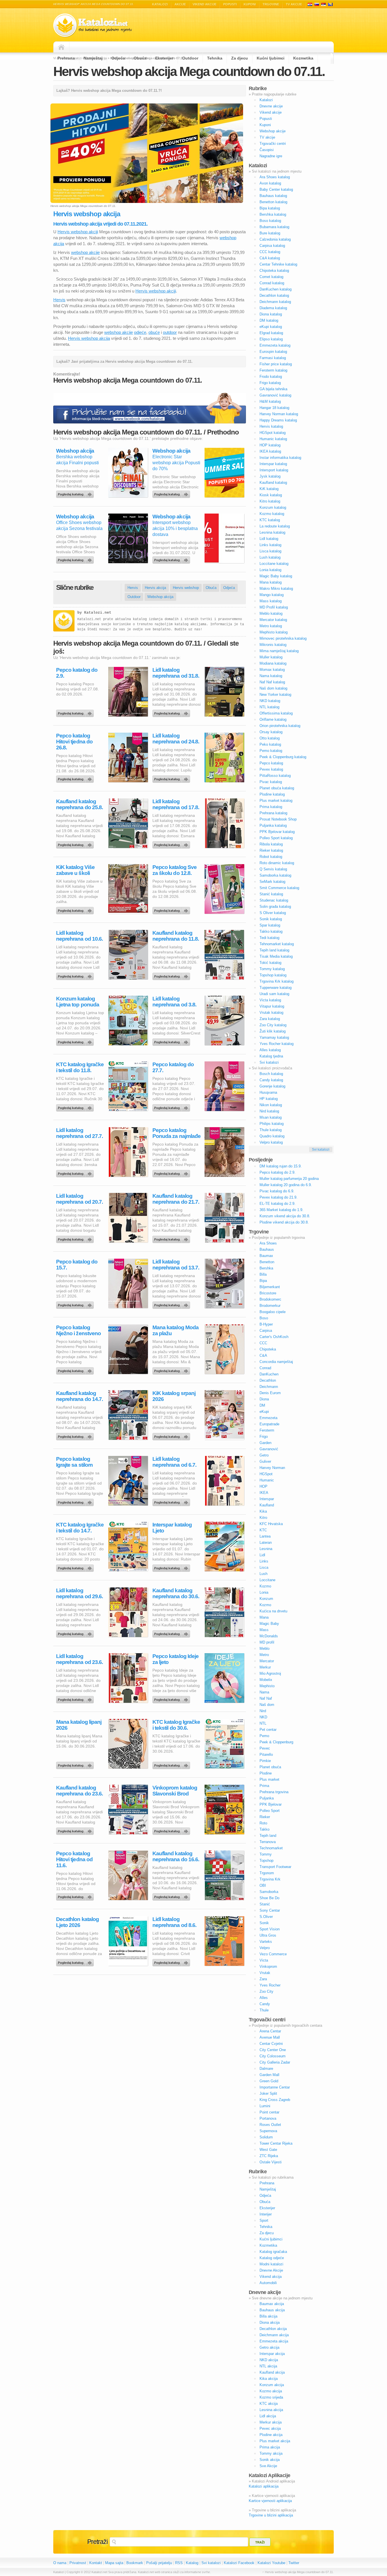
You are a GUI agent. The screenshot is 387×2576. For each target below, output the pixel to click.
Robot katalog (271, 857)
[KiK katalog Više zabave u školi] (76, 909)
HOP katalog (270, 445)
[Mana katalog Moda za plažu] (172, 1369)
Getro (264, 1455)
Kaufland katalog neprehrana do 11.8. (176, 936)
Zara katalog (270, 1019)
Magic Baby (269, 1624)
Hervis (59, 300)
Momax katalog (272, 670)
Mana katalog (271, 582)
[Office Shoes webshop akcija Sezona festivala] (76, 559)
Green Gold (269, 2081)
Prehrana (66, 58)
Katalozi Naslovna (63, 47)
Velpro (265, 1948)
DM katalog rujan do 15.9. (281, 1166)
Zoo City (266, 1991)
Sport (264, 2220)
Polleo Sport (270, 1811)
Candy (265, 2004)
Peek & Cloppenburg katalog (283, 757)
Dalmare (266, 2069)
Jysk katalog (270, 476)
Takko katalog (271, 931)
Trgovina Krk (270, 1879)
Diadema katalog (273, 308)
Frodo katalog (271, 377)
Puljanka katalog (273, 825)
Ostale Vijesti (271, 2162)
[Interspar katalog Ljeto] (172, 1567)
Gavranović (269, 1449)
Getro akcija (269, 2347)
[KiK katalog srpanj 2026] (172, 1435)
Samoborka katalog (275, 875)
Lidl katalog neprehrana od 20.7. (79, 1199)
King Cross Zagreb (275, 2100)
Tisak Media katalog (276, 956)
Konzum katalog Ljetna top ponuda (78, 1002)
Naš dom (267, 1705)
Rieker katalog (271, 850)
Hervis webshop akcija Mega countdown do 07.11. (189, 71)
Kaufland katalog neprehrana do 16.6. (176, 1856)
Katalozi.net (98, 613)
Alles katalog (270, 1050)
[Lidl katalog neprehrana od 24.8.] (172, 778)
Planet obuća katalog (277, 788)
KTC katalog (270, 520)
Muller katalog (271, 657)
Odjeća (118, 58)
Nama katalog (271, 676)
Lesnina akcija (271, 2410)
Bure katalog (270, 233)
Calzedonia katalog (275, 239)
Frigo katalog (270, 383)
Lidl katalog (269, 539)
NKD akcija (269, 2360)
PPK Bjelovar (271, 1804)
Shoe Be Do (269, 1898)
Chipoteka (268, 1349)
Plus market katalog (276, 801)
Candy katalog (271, 1080)
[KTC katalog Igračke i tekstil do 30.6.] (172, 1764)
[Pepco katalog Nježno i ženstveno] (76, 1369)
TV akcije (294, 4)
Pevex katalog (271, 769)
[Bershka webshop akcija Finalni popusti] (76, 493)
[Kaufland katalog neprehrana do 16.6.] (172, 1896)
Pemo (264, 1736)
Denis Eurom (270, 1393)
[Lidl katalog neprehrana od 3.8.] (172, 1041)
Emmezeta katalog (275, 345)
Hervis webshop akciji (78, 232)
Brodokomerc (270, 1299)
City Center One (273, 2050)
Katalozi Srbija (324, 4)
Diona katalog (271, 314)
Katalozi (160, 4)
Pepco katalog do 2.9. (77, 673)
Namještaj (93, 58)
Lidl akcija (268, 2416)
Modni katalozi (271, 2264)
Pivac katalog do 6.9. (277, 1191)
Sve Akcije (268, 2466)
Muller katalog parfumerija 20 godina (289, 1179)
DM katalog (269, 320)
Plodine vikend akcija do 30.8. (284, 1222)
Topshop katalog (273, 975)
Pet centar (268, 1730)
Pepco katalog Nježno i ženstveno (78, 1330)
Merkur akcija (271, 2422)
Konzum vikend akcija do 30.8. (285, 1216)
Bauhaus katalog (273, 196)
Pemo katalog (271, 751)
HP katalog (269, 1099)
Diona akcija (270, 2322)
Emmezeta (268, 1418)
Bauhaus (267, 1249)
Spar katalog (270, 925)
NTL (263, 1723)
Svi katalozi (269, 1062)
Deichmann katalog (275, 302)
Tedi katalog (269, 938)
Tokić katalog (270, 963)
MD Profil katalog (274, 607)
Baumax (266, 1256)
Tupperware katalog (276, 988)
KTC (263, 1530)
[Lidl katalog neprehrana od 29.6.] (76, 1632)
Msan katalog (271, 1117)
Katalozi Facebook (239, 2563)
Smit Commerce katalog (279, 888)
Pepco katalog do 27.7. (173, 1067)
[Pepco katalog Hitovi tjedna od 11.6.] (76, 1896)
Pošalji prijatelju (159, 2563)
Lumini (265, 2106)
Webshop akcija (75, 451)
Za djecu (240, 58)
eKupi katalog (271, 327)
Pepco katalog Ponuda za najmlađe (177, 1133)
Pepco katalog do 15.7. (77, 1265)
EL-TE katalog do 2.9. (278, 1204)
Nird (263, 1711)
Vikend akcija (271, 2277)
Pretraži (97, 2542)
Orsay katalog (271, 732)
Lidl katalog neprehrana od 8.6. (174, 1922)
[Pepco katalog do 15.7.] (76, 1304)
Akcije (180, 4)
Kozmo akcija (271, 2391)
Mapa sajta (114, 2563)
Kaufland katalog (273, 483)
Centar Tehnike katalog (278, 264)
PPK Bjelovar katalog (277, 832)
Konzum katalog (273, 507)
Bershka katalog (273, 214)
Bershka (266, 1268)
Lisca (264, 1567)
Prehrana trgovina (274, 1792)
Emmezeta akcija (274, 2341)
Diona (264, 1399)
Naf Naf (266, 1698)
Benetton (267, 1262)
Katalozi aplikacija (264, 2486)
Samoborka (269, 1892)
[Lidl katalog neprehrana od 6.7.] (172, 1501)
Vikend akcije (205, 4)
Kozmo (265, 1586)
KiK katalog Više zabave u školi (75, 870)
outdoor (170, 332)
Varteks (266, 1942)
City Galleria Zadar (275, 2062)
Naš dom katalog (273, 688)
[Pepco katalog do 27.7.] (172, 1106)
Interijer (266, 2214)
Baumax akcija (272, 2304)
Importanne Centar (275, 2087)
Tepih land (268, 1836)
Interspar (267, 1499)
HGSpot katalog (273, 433)
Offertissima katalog (276, 713)
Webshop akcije (273, 131)
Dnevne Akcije (271, 2270)
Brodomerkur (270, 1306)
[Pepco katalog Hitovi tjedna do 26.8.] (76, 778)
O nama (60, 2563)
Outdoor (190, 58)
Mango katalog (272, 595)
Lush (263, 1574)
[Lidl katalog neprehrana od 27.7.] (76, 1172)
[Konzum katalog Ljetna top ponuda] (76, 1041)
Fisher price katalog (276, 364)
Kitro (263, 1518)
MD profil (267, 1642)
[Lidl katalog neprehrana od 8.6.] (172, 1961)
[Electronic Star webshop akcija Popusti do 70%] (172, 493)
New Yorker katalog (275, 695)
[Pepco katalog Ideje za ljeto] (172, 1698)
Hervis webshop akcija (89, 338)
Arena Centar (270, 2031)
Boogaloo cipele (273, 1312)
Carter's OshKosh (274, 1337)
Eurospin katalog (273, 352)
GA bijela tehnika (273, 389)
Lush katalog (270, 557)
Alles (264, 1998)
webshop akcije (85, 252)
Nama (264, 1692)
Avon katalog (270, 183)
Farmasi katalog (273, 358)
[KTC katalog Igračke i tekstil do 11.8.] (76, 1106)
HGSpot (266, 1474)
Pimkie (265, 1761)
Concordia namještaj (276, 1362)
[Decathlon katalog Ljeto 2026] (76, 1961)
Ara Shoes (268, 1243)
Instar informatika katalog (280, 458)
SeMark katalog (272, 882)
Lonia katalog (270, 570)
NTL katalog (269, 707)
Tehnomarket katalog (277, 944)
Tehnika (215, 58)
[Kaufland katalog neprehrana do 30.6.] (172, 1632)
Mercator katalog (273, 620)
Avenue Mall (270, 2037)
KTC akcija (269, 2404)
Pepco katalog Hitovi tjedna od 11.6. (74, 1859)
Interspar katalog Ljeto (172, 1528)
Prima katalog (271, 807)
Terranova (268, 1842)
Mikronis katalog (273, 645)
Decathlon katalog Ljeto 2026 (77, 1922)
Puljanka (267, 1798)
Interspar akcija (272, 2354)
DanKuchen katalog (276, 289)
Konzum (266, 1599)
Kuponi (250, 4)
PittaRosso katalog (275, 776)
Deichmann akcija (274, 2335)
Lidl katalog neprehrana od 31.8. (176, 673)
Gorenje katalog (272, 1086)
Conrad (265, 1368)
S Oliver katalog (273, 913)
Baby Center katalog (276, 189)
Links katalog (270, 545)
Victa (264, 1960)
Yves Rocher (270, 1985)
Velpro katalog (271, 1142)
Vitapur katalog (272, 1006)
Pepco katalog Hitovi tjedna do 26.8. (74, 742)
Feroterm (267, 1430)
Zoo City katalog (273, 1025)
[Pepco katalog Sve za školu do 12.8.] (172, 909)
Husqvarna (268, 1092)
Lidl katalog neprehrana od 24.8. (176, 739)
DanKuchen (269, 1374)
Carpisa (266, 1331)
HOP (263, 1486)
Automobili (268, 2283)
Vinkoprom (268, 1967)
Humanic (267, 1480)
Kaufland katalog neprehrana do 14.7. (79, 1396)
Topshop (266, 1861)
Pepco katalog (271, 763)
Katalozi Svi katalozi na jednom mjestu (93, 25)
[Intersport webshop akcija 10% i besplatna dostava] (172, 559)
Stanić (265, 1904)
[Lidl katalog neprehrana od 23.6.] (76, 1698)
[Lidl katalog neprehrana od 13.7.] (172, 1304)
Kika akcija (269, 2379)
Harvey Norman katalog (279, 414)
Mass (264, 1630)
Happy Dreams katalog (278, 420)
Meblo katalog (271, 613)
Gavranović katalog (275, 395)
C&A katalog (270, 258)
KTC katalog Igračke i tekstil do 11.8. (80, 1067)
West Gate (268, 2150)
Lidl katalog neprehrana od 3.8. (174, 1002)
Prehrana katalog (273, 813)
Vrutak (265, 1973)
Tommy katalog (272, 969)
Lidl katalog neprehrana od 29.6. (79, 1593)
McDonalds (269, 1636)
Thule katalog (271, 1130)
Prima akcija (270, 2447)
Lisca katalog (270, 551)
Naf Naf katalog (272, 682)
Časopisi (267, 150)
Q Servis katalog (273, 869)
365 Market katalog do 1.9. (281, 1210)
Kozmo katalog (272, 514)
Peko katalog (270, 744)
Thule (264, 2010)
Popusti (230, 4)
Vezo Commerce (273, 1954)
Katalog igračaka (273, 2252)
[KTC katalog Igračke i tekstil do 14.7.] (76, 1567)
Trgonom (267, 1873)
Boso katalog (270, 221)
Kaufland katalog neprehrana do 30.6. (176, 1593)
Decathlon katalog (274, 295)
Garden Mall (269, 2075)
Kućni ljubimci (271, 58)
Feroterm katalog (273, 370)
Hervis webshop (186, 588)
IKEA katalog (270, 451)
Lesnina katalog (272, 532)
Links (264, 1561)
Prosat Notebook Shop (278, 819)
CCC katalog (270, 252)
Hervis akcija (155, 588)
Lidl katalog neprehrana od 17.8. (176, 804)
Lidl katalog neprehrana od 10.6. (79, 936)
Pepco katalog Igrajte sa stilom (74, 1462)
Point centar (269, 2112)
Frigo (264, 1437)
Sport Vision (270, 1929)
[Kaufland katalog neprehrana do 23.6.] (76, 1830)
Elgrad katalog (271, 333)
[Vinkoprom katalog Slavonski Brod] (172, 1830)
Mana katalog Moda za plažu (176, 1330)
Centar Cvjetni (271, 2044)
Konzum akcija (272, 2385)
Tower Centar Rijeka (276, 2143)
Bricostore (268, 1293)
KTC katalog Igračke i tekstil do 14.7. (80, 1528)
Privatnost (78, 2563)
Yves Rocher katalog (277, 1044)
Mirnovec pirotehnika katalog (283, 638)
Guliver (265, 1461)
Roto (263, 1823)
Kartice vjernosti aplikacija (270, 2501)
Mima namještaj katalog (279, 651)
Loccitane (267, 1580)
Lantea (265, 1536)
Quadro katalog (272, 1136)
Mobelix (266, 1680)
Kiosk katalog (271, 495)
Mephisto (267, 1686)
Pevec (265, 1748)
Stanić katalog (271, 894)
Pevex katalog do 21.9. (278, 1197)
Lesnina (266, 1549)
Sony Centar (270, 1910)
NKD (263, 1717)
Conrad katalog (272, 283)
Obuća (140, 58)
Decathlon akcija (273, 2329)
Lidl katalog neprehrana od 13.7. (176, 1265)
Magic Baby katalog (276, 576)
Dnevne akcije (271, 106)
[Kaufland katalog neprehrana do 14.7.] (76, 1435)
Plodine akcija (271, 2435)
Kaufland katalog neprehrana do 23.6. (79, 1791)
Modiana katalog (273, 663)
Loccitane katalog (274, 564)
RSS (179, 2563)
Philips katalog (272, 1124)
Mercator (267, 1661)
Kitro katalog (270, 501)
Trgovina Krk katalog (277, 981)
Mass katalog (271, 601)
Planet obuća (270, 1767)
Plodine (266, 1773)
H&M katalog (270, 401)
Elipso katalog (271, 339)
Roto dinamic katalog (277, 863)
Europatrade (269, 1424)
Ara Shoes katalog (275, 177)
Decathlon (268, 1380)
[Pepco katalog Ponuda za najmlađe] (172, 1172)
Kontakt (96, 2563)
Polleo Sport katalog (276, 838)
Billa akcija (268, 2316)
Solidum (266, 2137)
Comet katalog (271, 277)
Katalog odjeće (272, 2258)
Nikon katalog (271, 1105)
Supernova (268, 2131)
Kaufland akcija (272, 2372)
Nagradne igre (271, 156)
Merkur (265, 1667)
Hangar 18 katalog (274, 408)
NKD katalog (270, 701)
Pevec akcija (270, 2428)
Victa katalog (270, 1000)
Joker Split (268, 2093)
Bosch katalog (271, 1074)
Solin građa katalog (275, 907)
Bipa (263, 1281)
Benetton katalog (273, 202)
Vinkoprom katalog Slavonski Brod (175, 1791)
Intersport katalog (274, 470)
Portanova (268, 2118)
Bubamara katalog (274, 227)
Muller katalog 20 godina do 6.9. (286, 1185)
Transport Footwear (275, 1867)
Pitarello (266, 1755)
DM (262, 1405)
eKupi (264, 1412)
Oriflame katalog (273, 719)
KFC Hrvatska (271, 1524)
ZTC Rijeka (269, 2156)
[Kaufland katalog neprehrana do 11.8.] (172, 975)
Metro (264, 1655)
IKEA (264, 1493)
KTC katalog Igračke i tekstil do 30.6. (176, 1725)
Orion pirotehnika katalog (280, 726)
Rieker (265, 1817)
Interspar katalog (273, 464)
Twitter (294, 2563)
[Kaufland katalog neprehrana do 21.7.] (172, 1238)
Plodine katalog (272, 794)
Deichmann (269, 1387)
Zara (263, 1979)
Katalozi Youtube (271, 2563)
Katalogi (317, 4)
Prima (264, 1786)
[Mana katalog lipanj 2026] (76, 1764)
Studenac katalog (274, 900)
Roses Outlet (270, 2125)
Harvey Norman (272, 1468)
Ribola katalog (271, 844)
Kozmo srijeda (271, 2397)
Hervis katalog (271, 426)
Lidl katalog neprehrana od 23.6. (79, 1659)
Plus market (269, 1779)
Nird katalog (269, 1111)
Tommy (266, 1854)
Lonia (264, 1592)
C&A (263, 1355)
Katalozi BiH (330, 4)
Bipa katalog (270, 208)
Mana (264, 1617)
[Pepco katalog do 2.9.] (76, 712)
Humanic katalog (273, 439)
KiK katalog (269, 489)
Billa (263, 1274)
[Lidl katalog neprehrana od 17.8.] (172, 843)
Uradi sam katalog (274, 994)
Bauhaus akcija (272, 2310)
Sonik (264, 1923)
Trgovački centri (273, 144)
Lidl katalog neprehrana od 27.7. (79, 1133)
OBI (263, 1885)
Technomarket (271, 1848)
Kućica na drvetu (273, 1611)
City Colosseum (273, 2056)
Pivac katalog (271, 782)
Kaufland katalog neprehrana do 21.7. (176, 1199)
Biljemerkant (270, 1287)
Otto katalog (270, 738)
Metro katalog (271, 626)
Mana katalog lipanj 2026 (79, 1725)
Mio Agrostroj (270, 1673)
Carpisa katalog (272, 246)
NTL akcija (268, 2366)
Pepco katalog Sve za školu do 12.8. (175, 870)
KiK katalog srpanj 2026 (174, 1396)
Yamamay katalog (274, 1037)
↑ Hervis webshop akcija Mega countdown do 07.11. (298, 2572)
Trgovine (271, 4)
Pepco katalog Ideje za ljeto (176, 1659)
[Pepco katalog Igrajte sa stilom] (76, 1501)
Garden (265, 1443)
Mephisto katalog (274, 632)
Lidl (262, 1555)
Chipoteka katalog (274, 271)
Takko (264, 1829)
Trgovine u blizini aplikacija (271, 2515)
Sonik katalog (271, 919)
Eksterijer (164, 58)
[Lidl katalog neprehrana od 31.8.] (172, 712)
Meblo (264, 1649)
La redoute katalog (275, 526)
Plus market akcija (275, 2441)
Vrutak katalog (271, 1013)
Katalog (192, 2563)
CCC (263, 1343)
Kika (263, 1511)
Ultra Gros (268, 1935)
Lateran (266, 1543)
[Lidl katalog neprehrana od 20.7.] (76, 1238)
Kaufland (267, 1505)
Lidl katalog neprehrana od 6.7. (174, 1462)
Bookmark (135, 2563)
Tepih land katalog (274, 950)
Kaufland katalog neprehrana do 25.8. (79, 804)
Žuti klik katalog (273, 1031)
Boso (264, 1318)
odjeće (140, 332)
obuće (154, 332)
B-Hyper (266, 1324)
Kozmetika (303, 58)
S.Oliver (266, 1917)
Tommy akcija (271, 2453)
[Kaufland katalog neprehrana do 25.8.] (76, 843)
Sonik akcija (270, 2460)
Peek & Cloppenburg (276, 1742)
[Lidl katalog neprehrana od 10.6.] (76, 975)
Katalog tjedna (271, 1056)
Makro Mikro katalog (276, 589)
